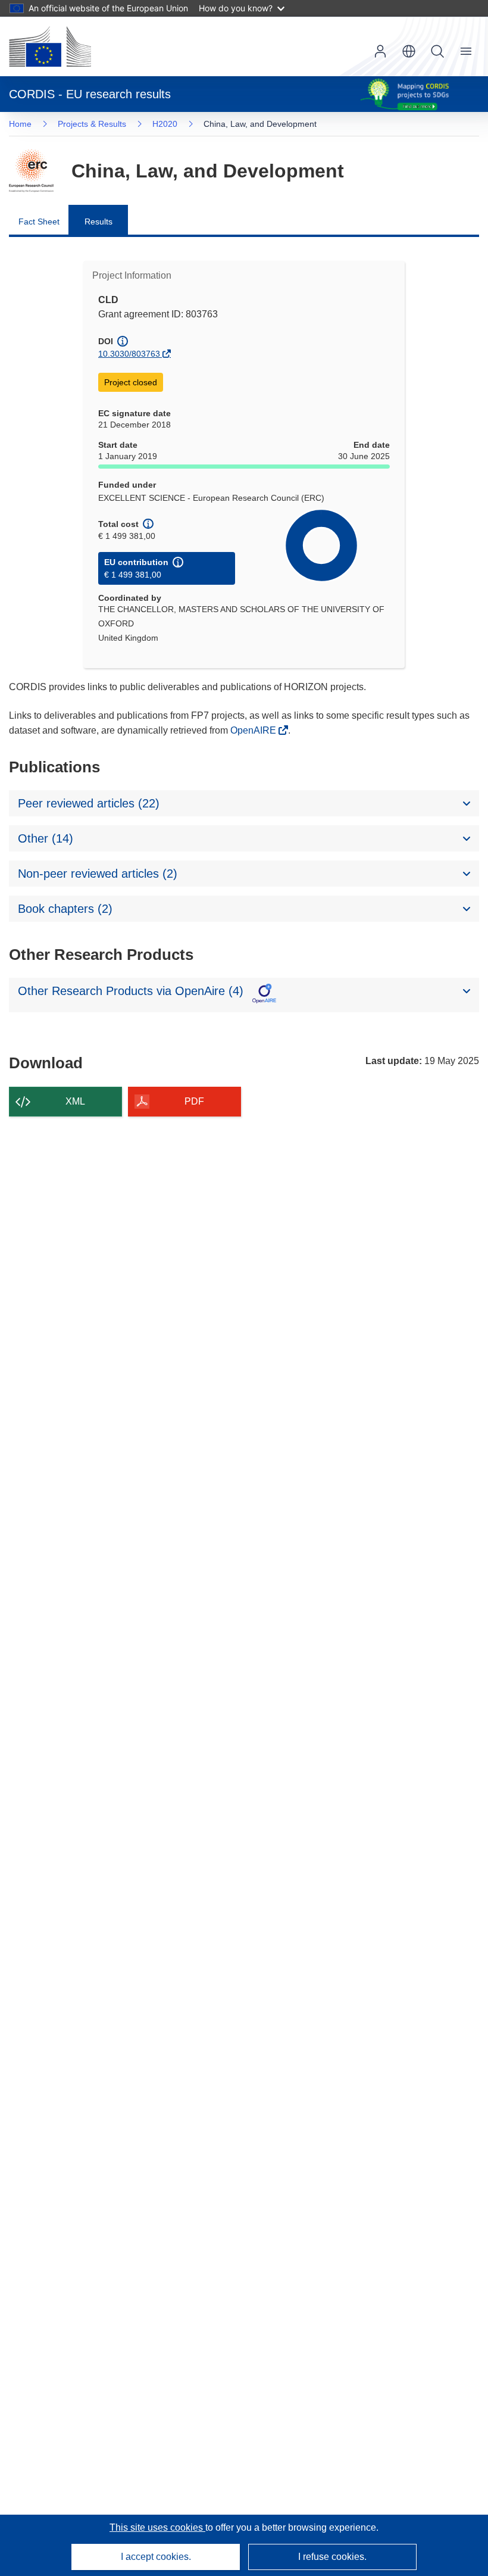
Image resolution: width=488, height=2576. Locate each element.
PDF (194, 1101)
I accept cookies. (156, 2557)
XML (75, 1101)
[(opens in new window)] (50, 46)
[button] (409, 51)
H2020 (165, 124)
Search (437, 51)
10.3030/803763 (129, 354)
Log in (380, 51)
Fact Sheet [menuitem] (39, 222)
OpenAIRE (254, 730)
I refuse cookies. (332, 2557)
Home (20, 124)
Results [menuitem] (98, 222)
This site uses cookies (157, 2527)
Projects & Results (92, 124)
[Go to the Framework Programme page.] (31, 171)
